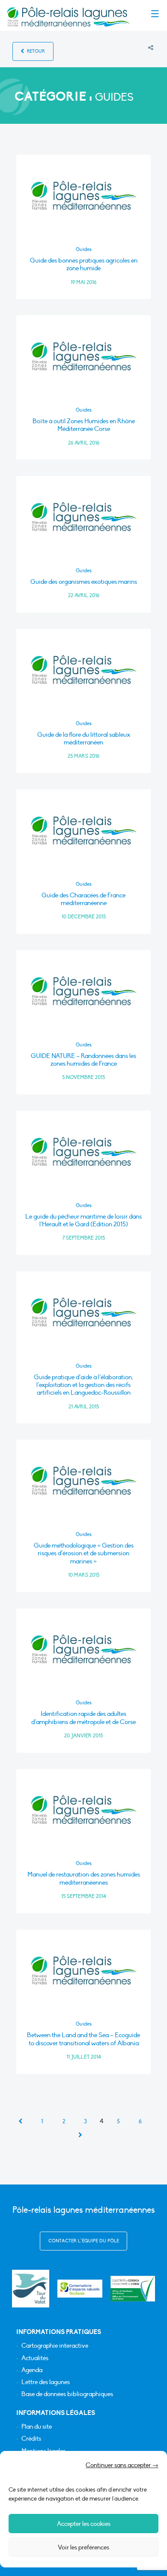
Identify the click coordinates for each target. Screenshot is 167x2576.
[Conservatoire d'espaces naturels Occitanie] (80, 2289)
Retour (35, 51)
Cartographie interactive (55, 2346)
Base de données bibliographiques (67, 2394)
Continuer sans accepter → (122, 2465)
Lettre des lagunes (46, 2382)
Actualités (35, 2358)
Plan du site (37, 2427)
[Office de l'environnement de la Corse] (133, 2289)
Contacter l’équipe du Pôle (84, 2241)
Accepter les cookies (84, 2524)
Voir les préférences (83, 2547)
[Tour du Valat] (31, 2288)
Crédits (31, 2439)
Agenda (32, 2370)
